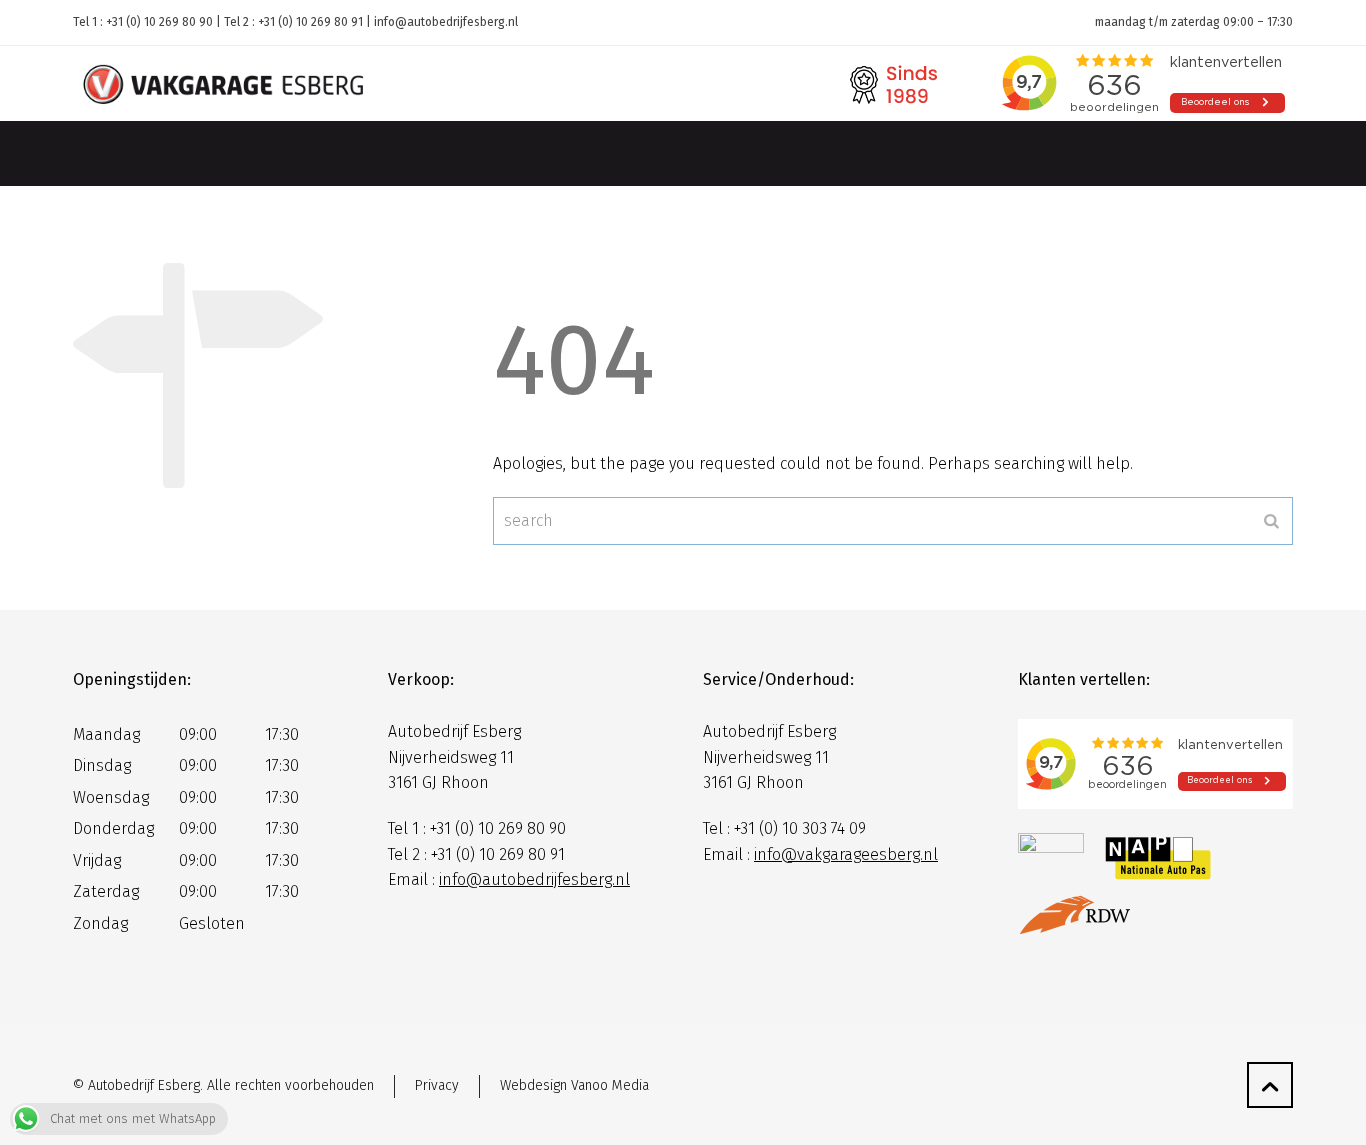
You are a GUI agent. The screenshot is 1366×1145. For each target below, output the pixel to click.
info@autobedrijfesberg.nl (446, 22)
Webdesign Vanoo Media (574, 1085)
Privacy (437, 1085)
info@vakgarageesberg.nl (846, 854)
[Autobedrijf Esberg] (223, 83)
